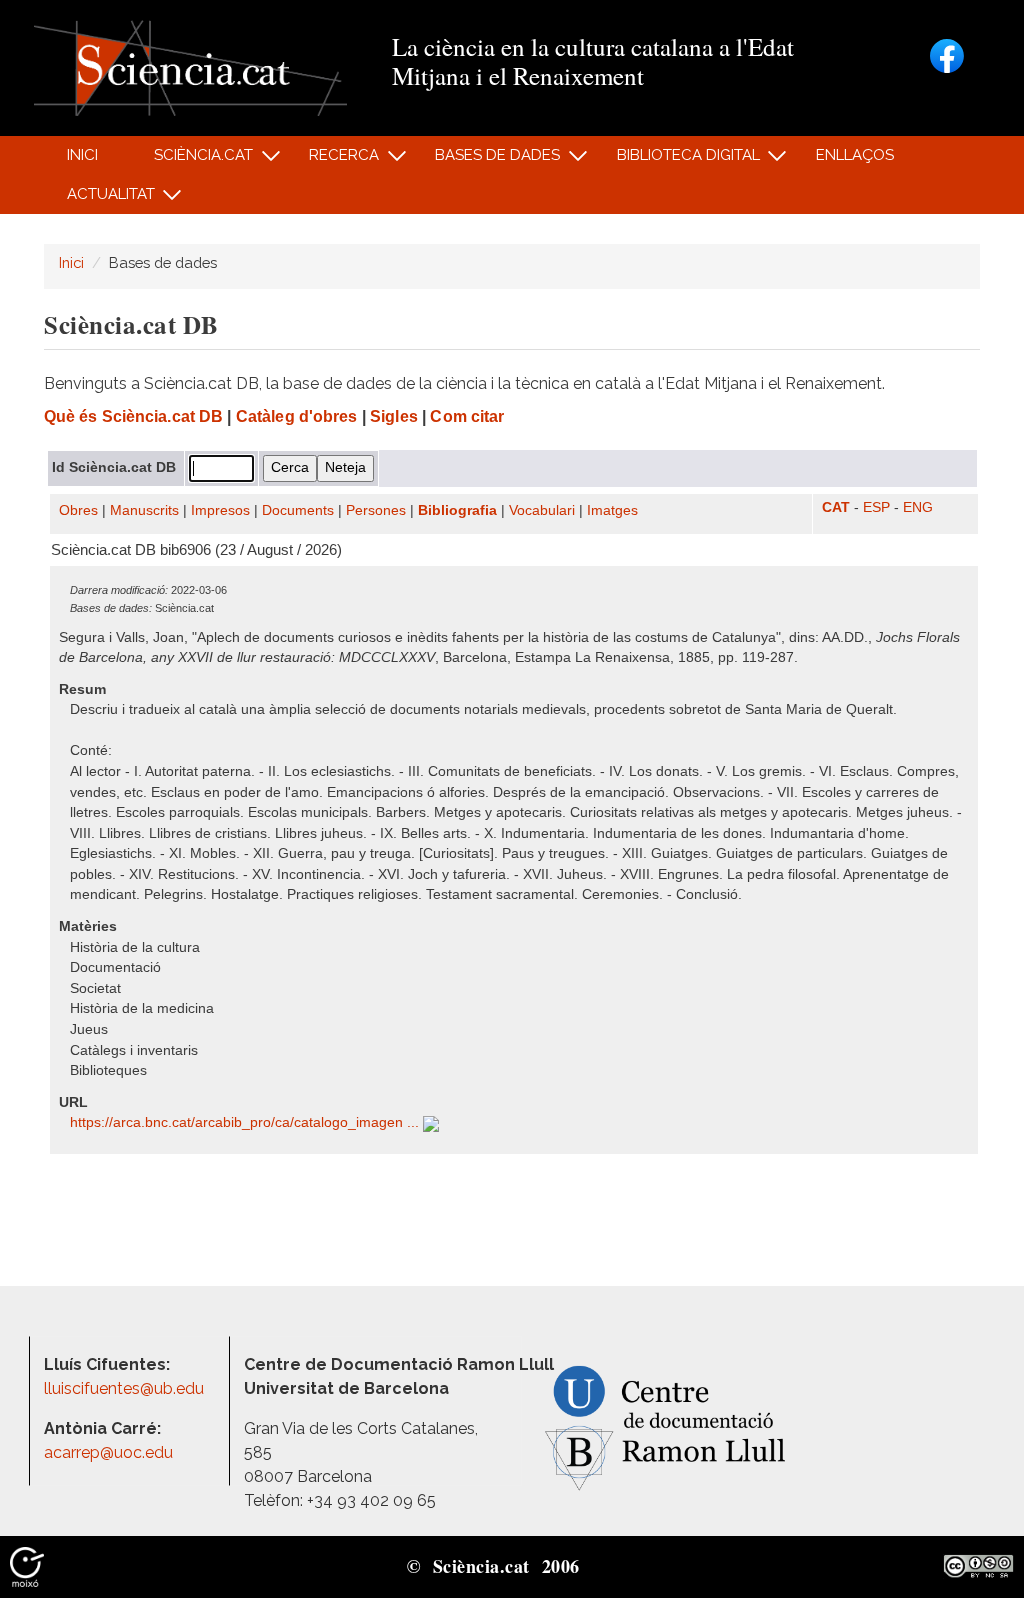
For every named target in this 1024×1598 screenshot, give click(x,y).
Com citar (467, 416)
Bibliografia (457, 510)
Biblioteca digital (677, 160)
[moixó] (27, 1565)
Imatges (612, 510)
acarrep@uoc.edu (108, 1452)
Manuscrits (144, 510)
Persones (376, 510)
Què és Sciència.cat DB (133, 416)
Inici (82, 155)
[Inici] (190, 66)
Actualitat (99, 199)
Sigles (394, 416)
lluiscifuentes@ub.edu (126, 1388)
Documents (298, 510)
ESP (876, 507)
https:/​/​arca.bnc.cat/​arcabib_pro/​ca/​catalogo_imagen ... (246, 1122)
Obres (78, 510)
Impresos (220, 510)
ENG (918, 507)
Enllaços (855, 155)
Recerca (333, 160)
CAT (836, 507)
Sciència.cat (192, 160)
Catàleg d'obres (297, 416)
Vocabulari (542, 510)
